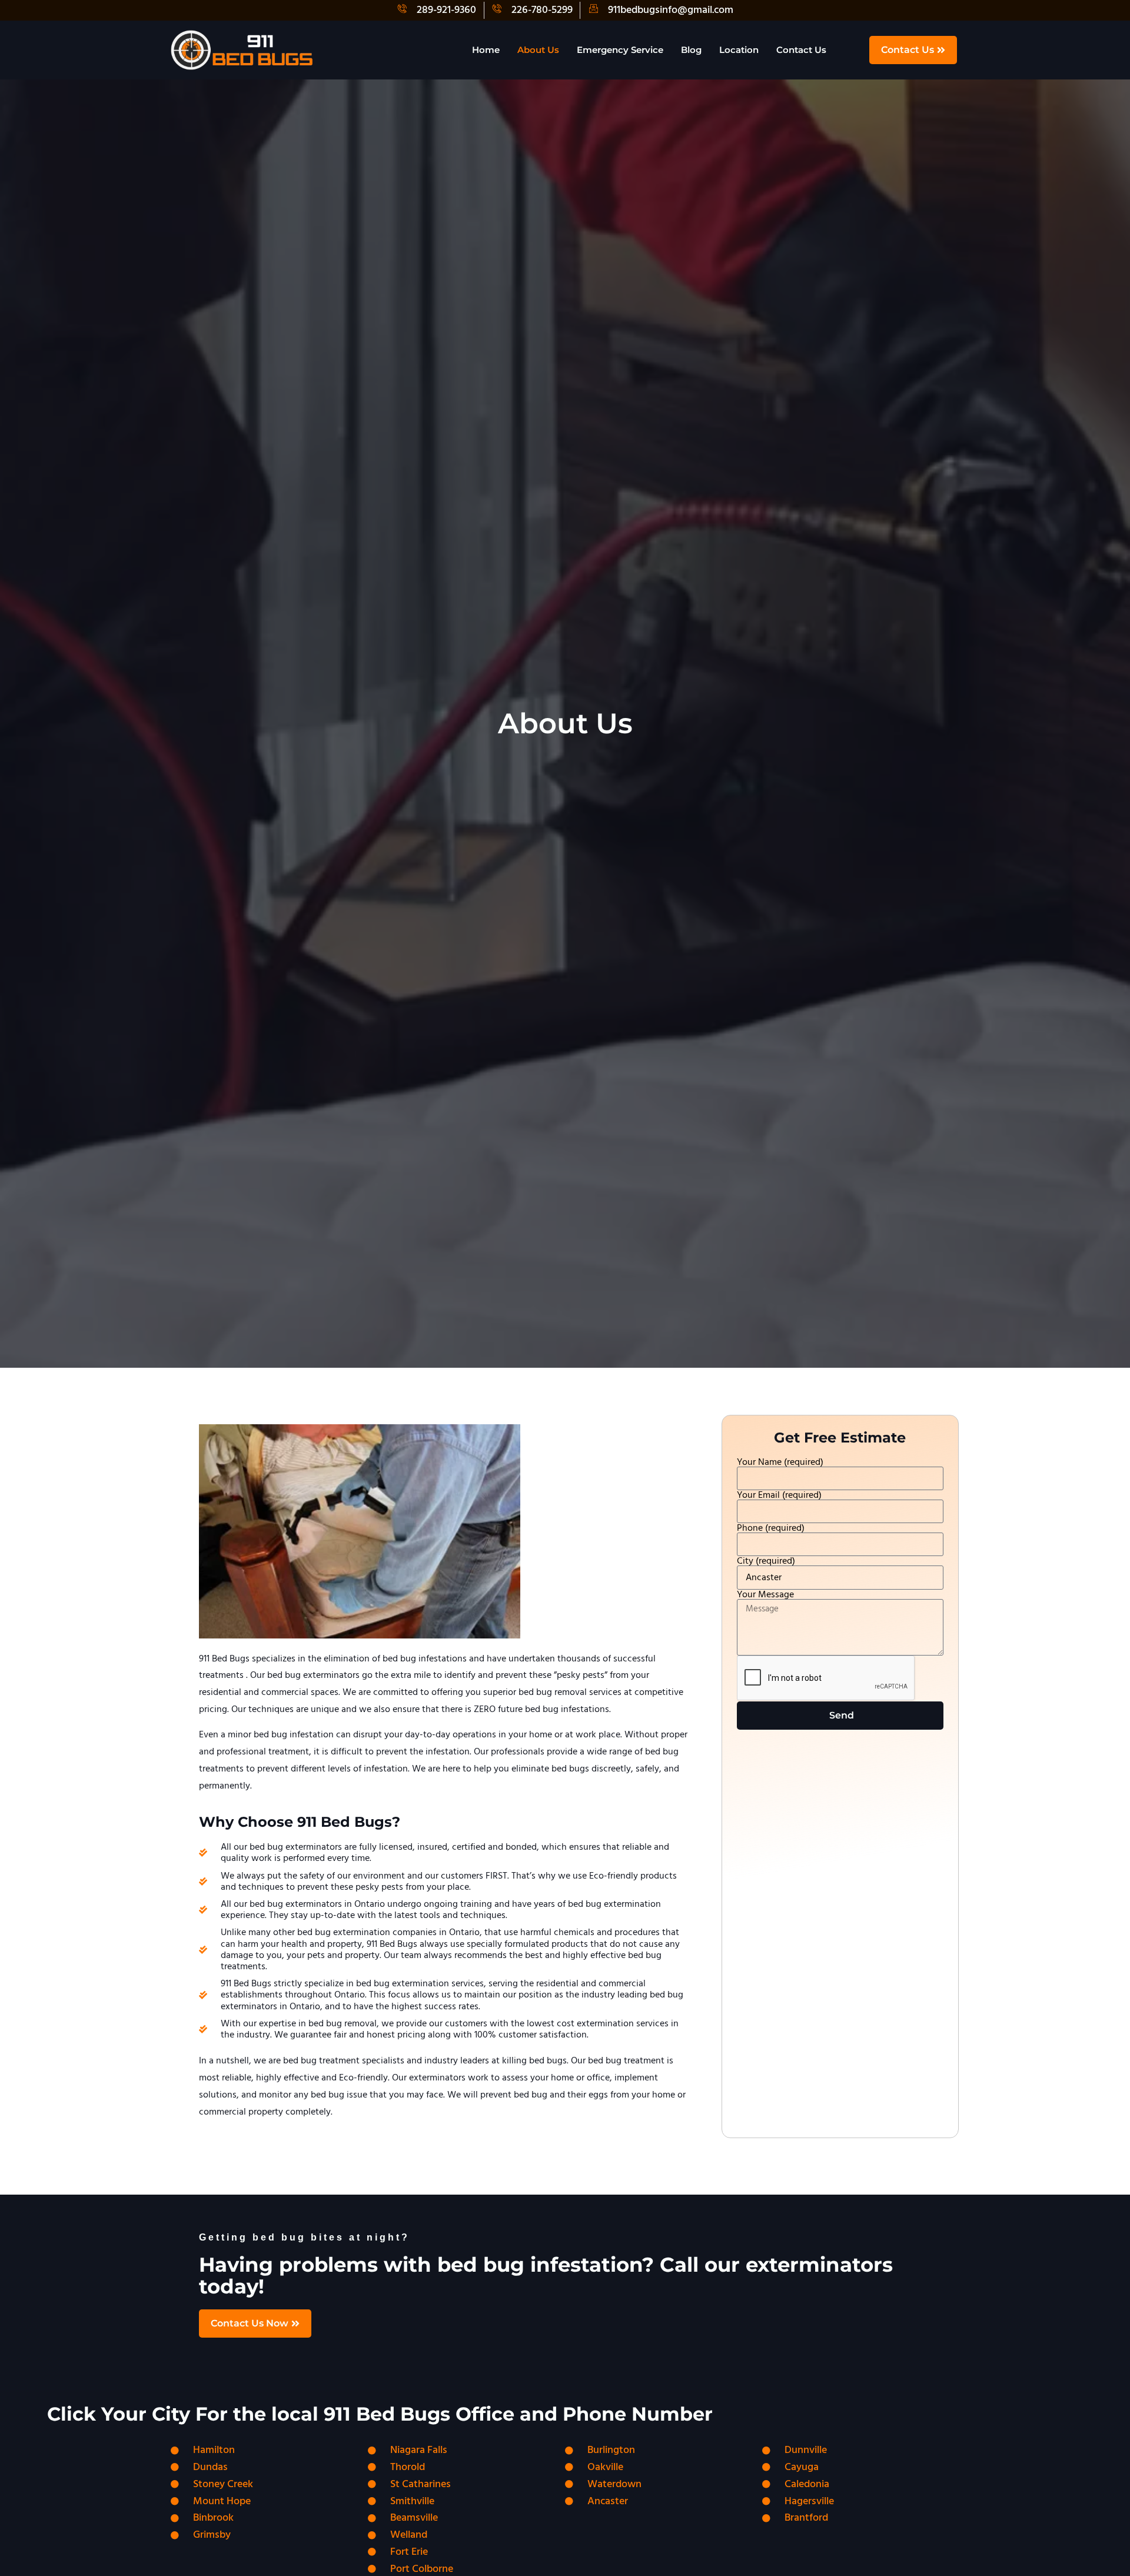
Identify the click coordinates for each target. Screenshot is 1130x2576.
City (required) (766, 1561)
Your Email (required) (779, 1495)
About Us (538, 50)
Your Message (765, 1594)
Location (739, 50)
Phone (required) (771, 1528)
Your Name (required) (780, 1462)
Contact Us (801, 50)
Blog (691, 50)
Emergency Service (620, 50)
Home (486, 50)
